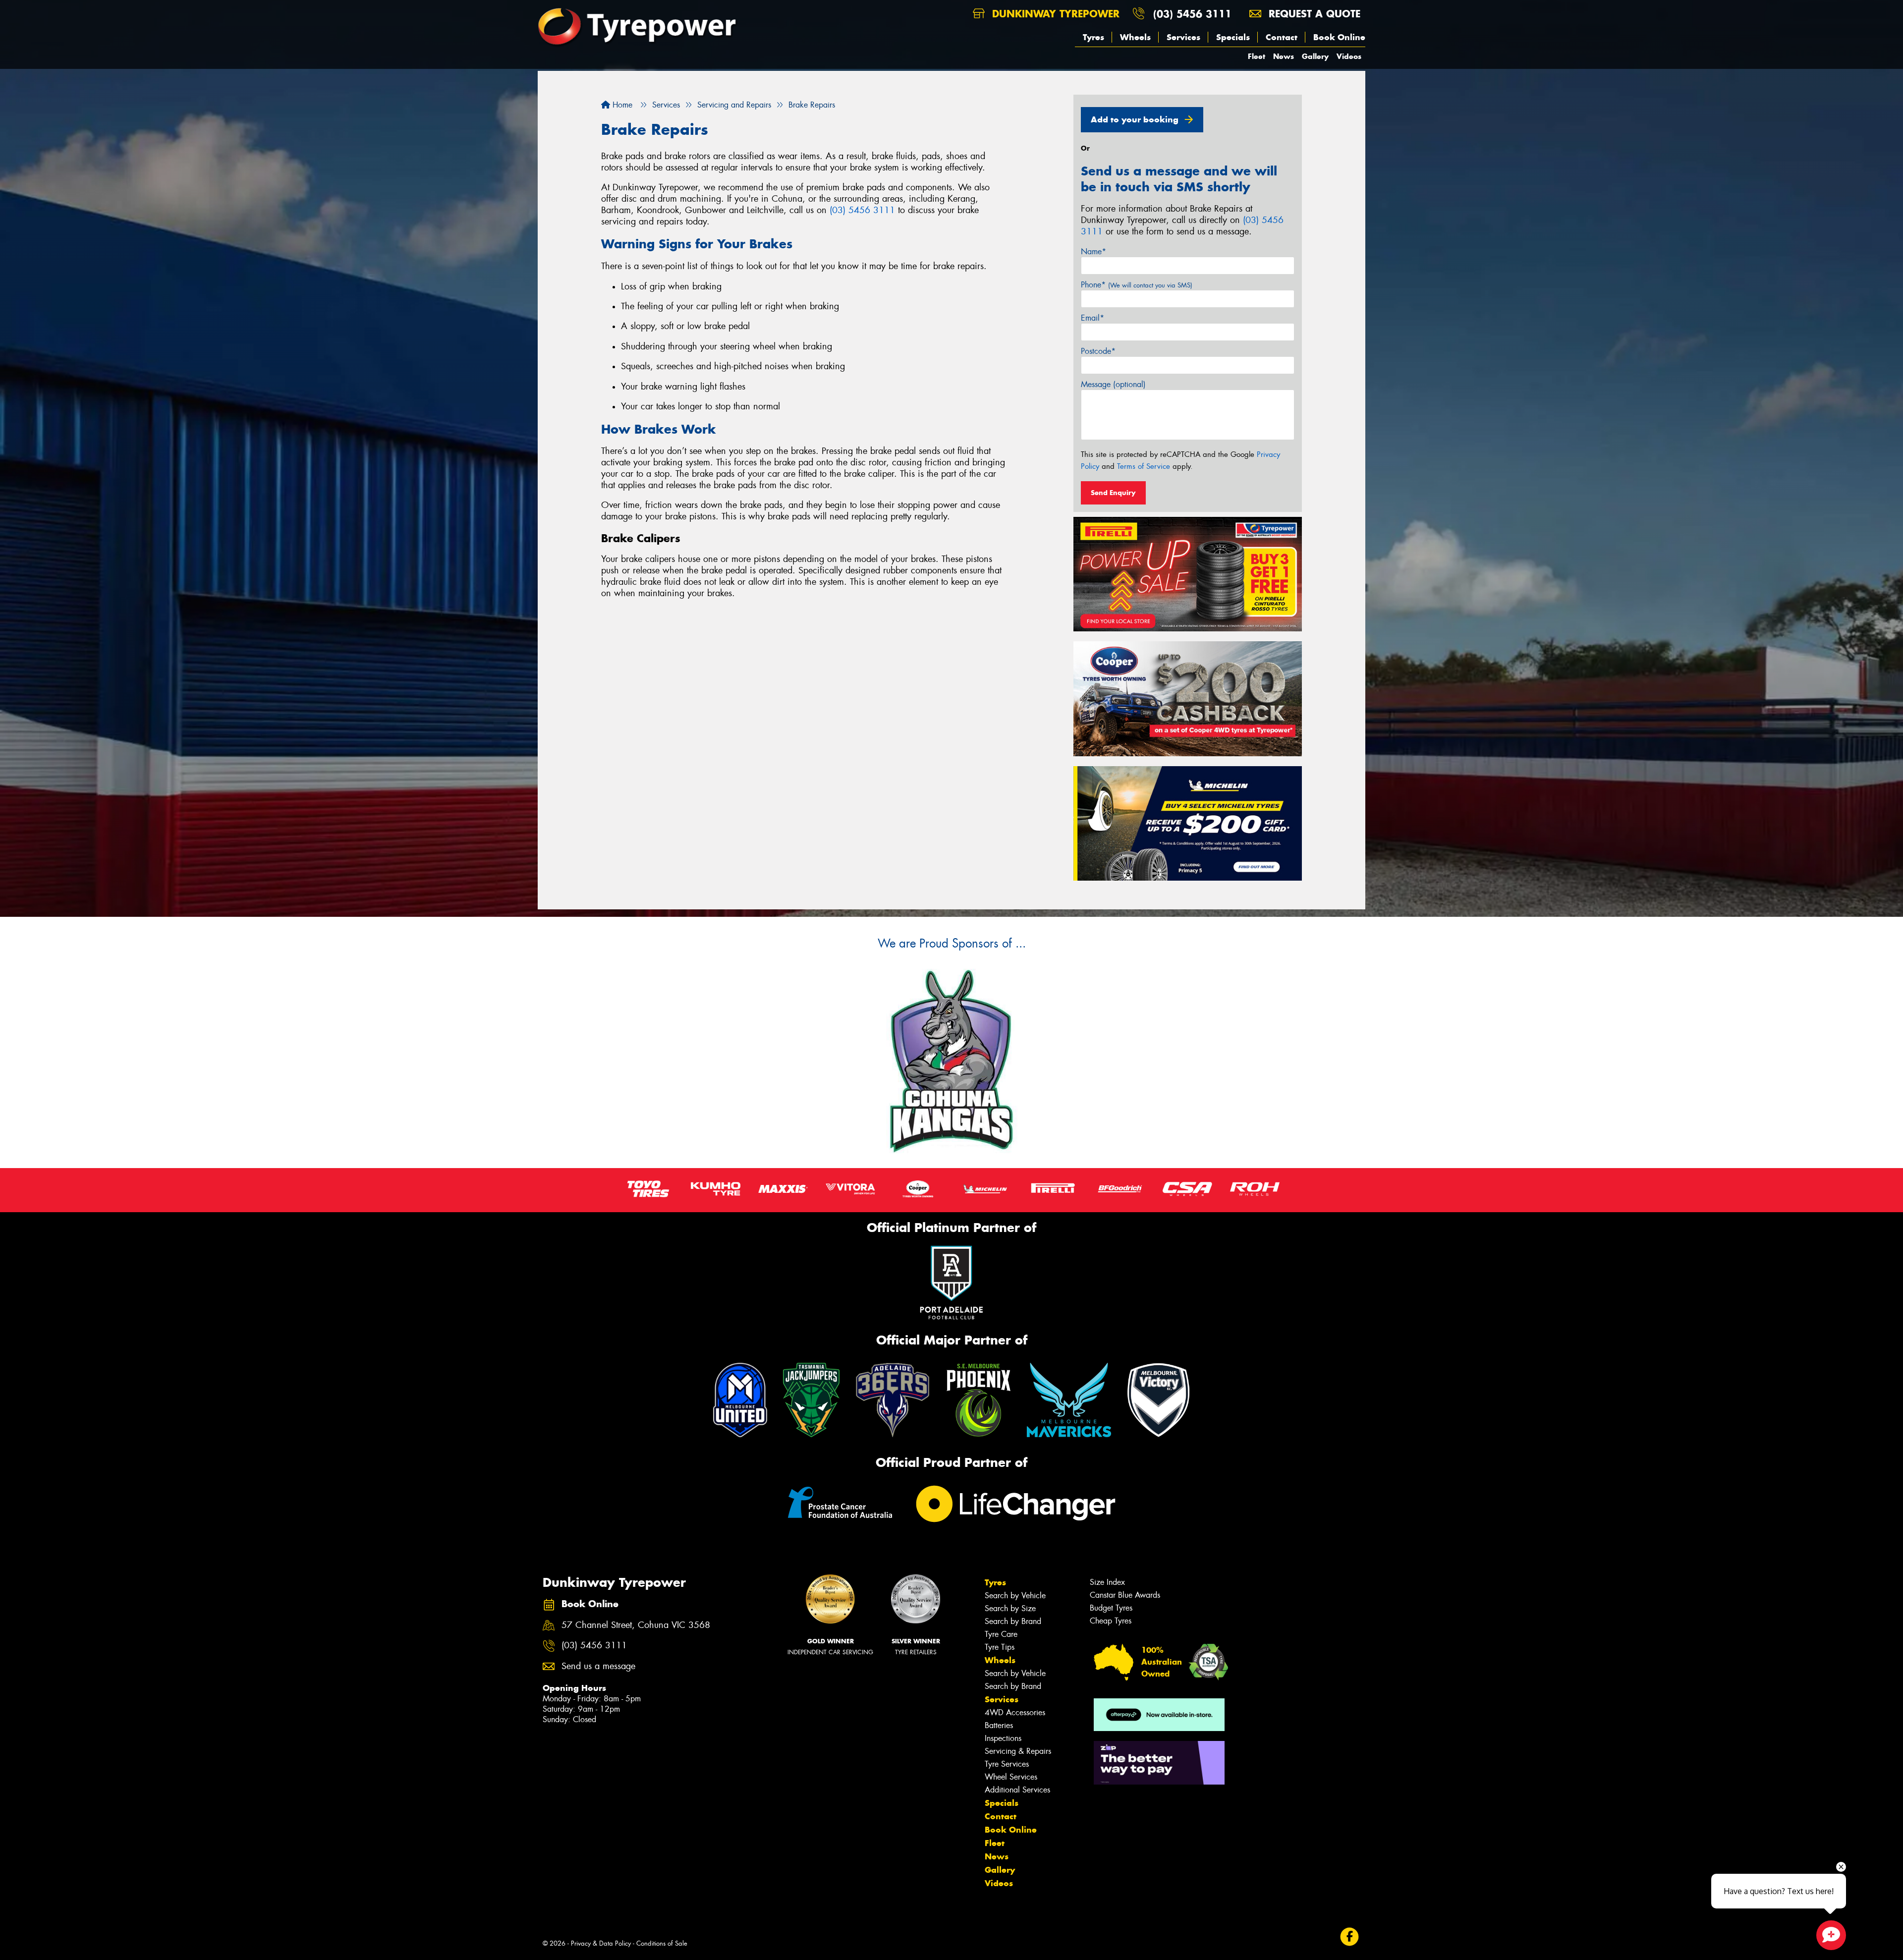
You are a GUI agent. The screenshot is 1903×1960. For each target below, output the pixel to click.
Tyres (1093, 37)
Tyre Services (1007, 1764)
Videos (1349, 56)
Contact (1282, 37)
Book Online (1339, 37)
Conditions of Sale (662, 1943)
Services (1183, 37)
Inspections (1003, 1738)
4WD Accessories (1015, 1712)
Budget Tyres (1111, 1608)
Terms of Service (1144, 466)
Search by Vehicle (1015, 1596)
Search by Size (1010, 1608)
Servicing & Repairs (1018, 1751)
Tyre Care (1001, 1634)
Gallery (1315, 56)
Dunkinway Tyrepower (1054, 14)
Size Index (1107, 1582)
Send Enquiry (1113, 493)
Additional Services (1017, 1790)
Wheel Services (1011, 1777)
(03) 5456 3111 (1192, 14)
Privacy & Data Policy (601, 1943)
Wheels (1135, 37)
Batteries (999, 1725)
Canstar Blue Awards (1125, 1595)
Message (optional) (1113, 384)
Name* (1093, 252)
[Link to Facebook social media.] (1350, 1936)
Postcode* (1098, 351)
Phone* (1137, 285)
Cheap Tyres (1111, 1621)
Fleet (1257, 56)
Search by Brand (1013, 1621)
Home (621, 105)
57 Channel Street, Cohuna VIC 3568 (636, 1625)
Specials (1233, 37)
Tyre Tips (1000, 1647)
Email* (1092, 318)
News (1284, 56)
